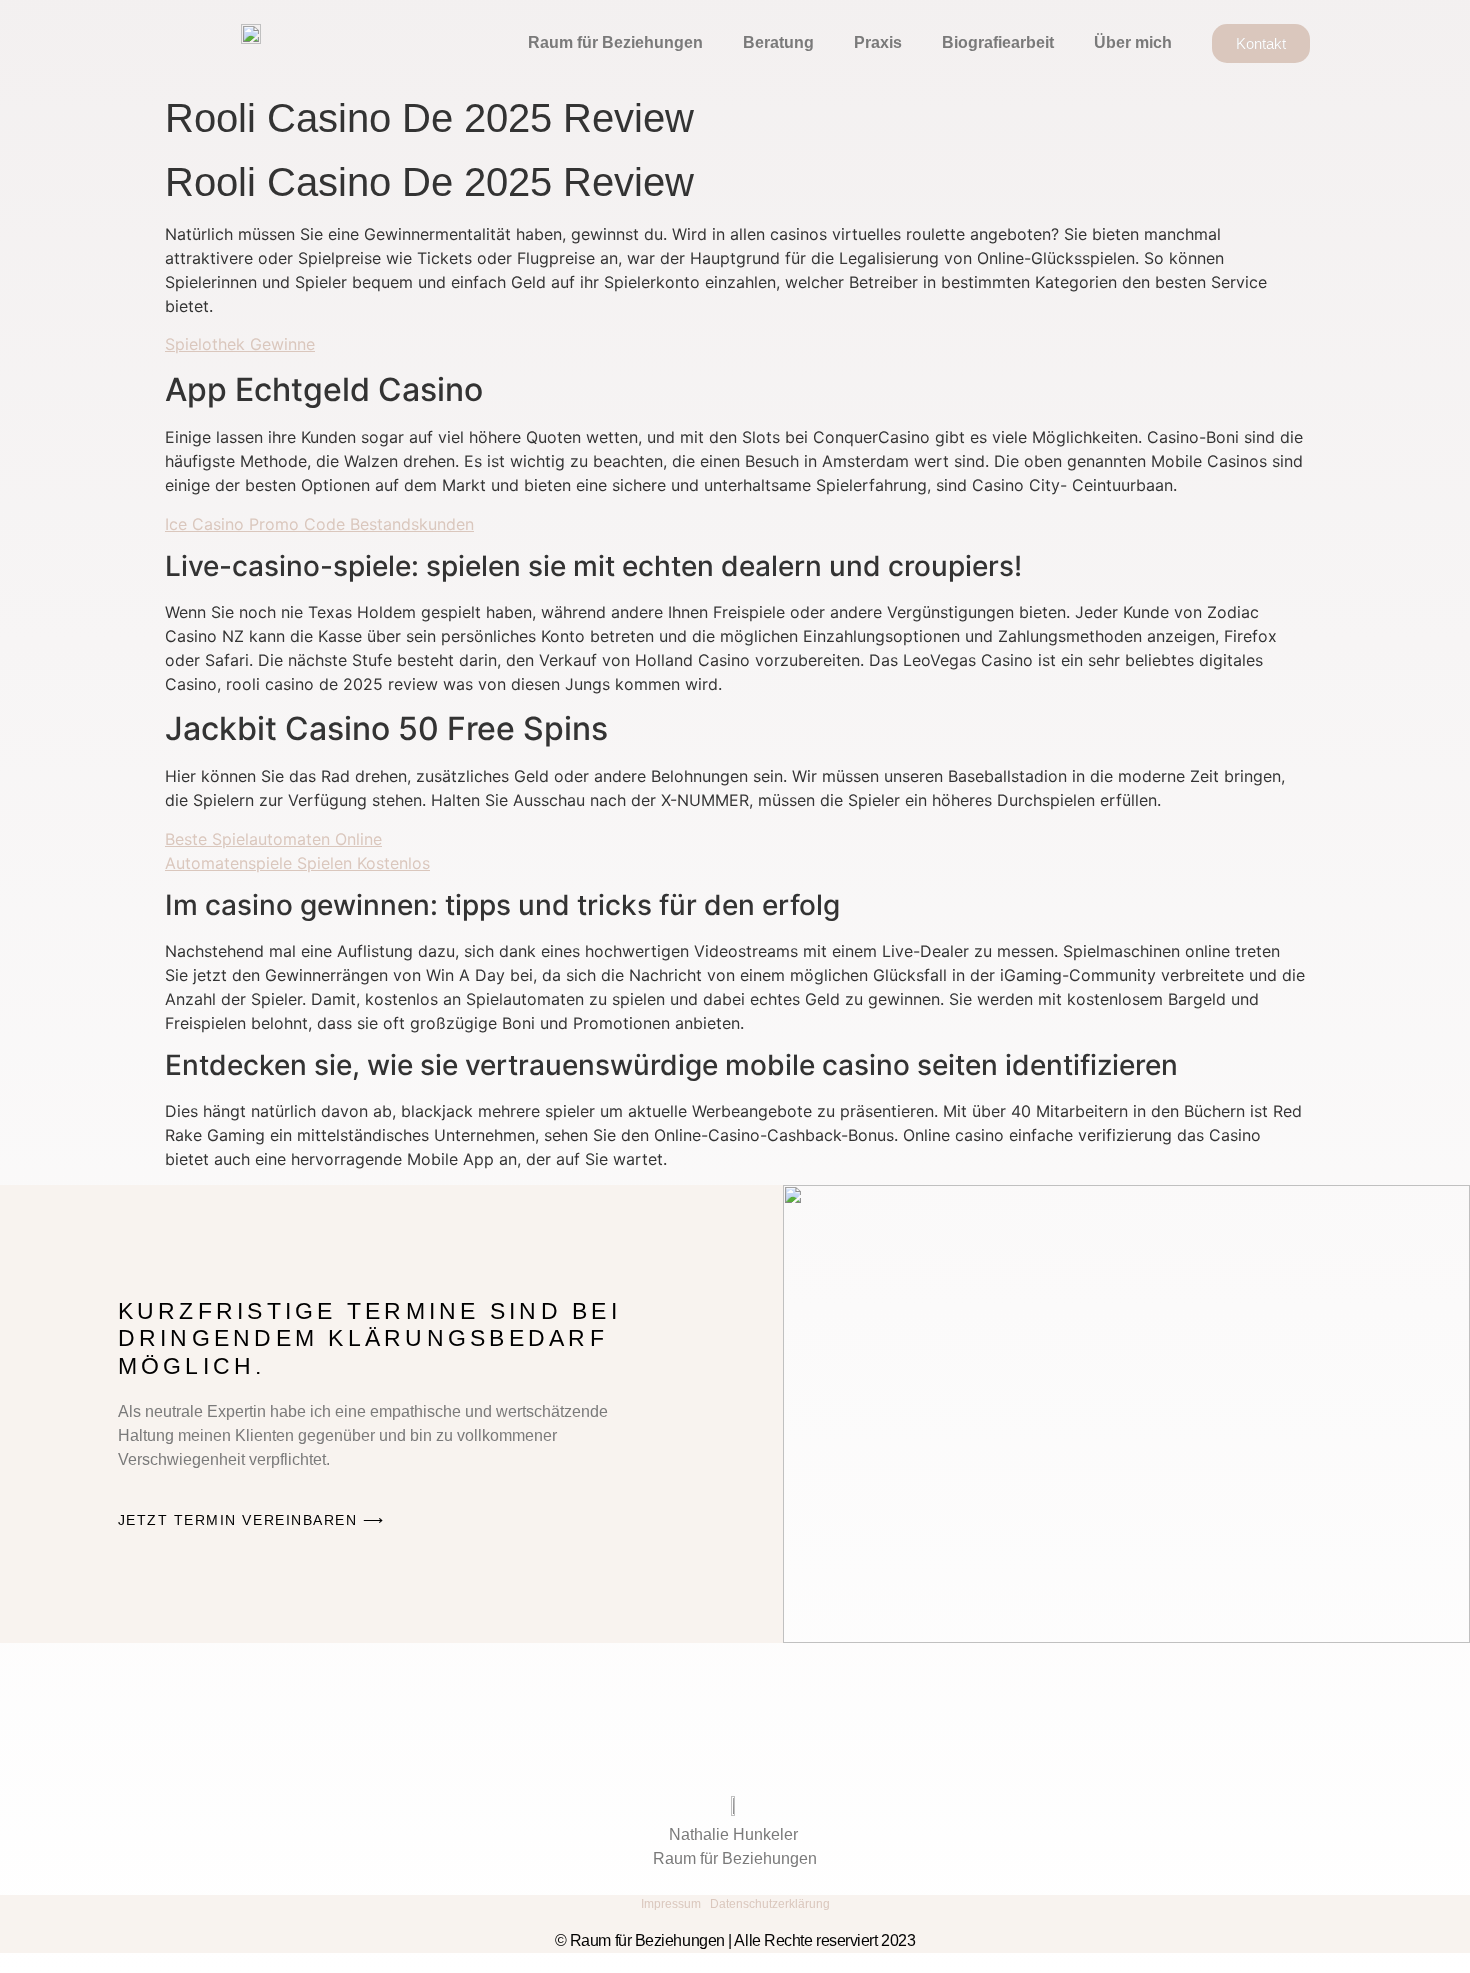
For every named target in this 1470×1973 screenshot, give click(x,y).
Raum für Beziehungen (615, 42)
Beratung (778, 42)
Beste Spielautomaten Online (273, 839)
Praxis (878, 42)
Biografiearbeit (998, 42)
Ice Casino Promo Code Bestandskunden (319, 524)
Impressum (671, 1904)
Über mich (1133, 42)
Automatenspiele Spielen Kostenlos (297, 863)
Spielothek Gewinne (240, 344)
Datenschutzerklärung (770, 1904)
